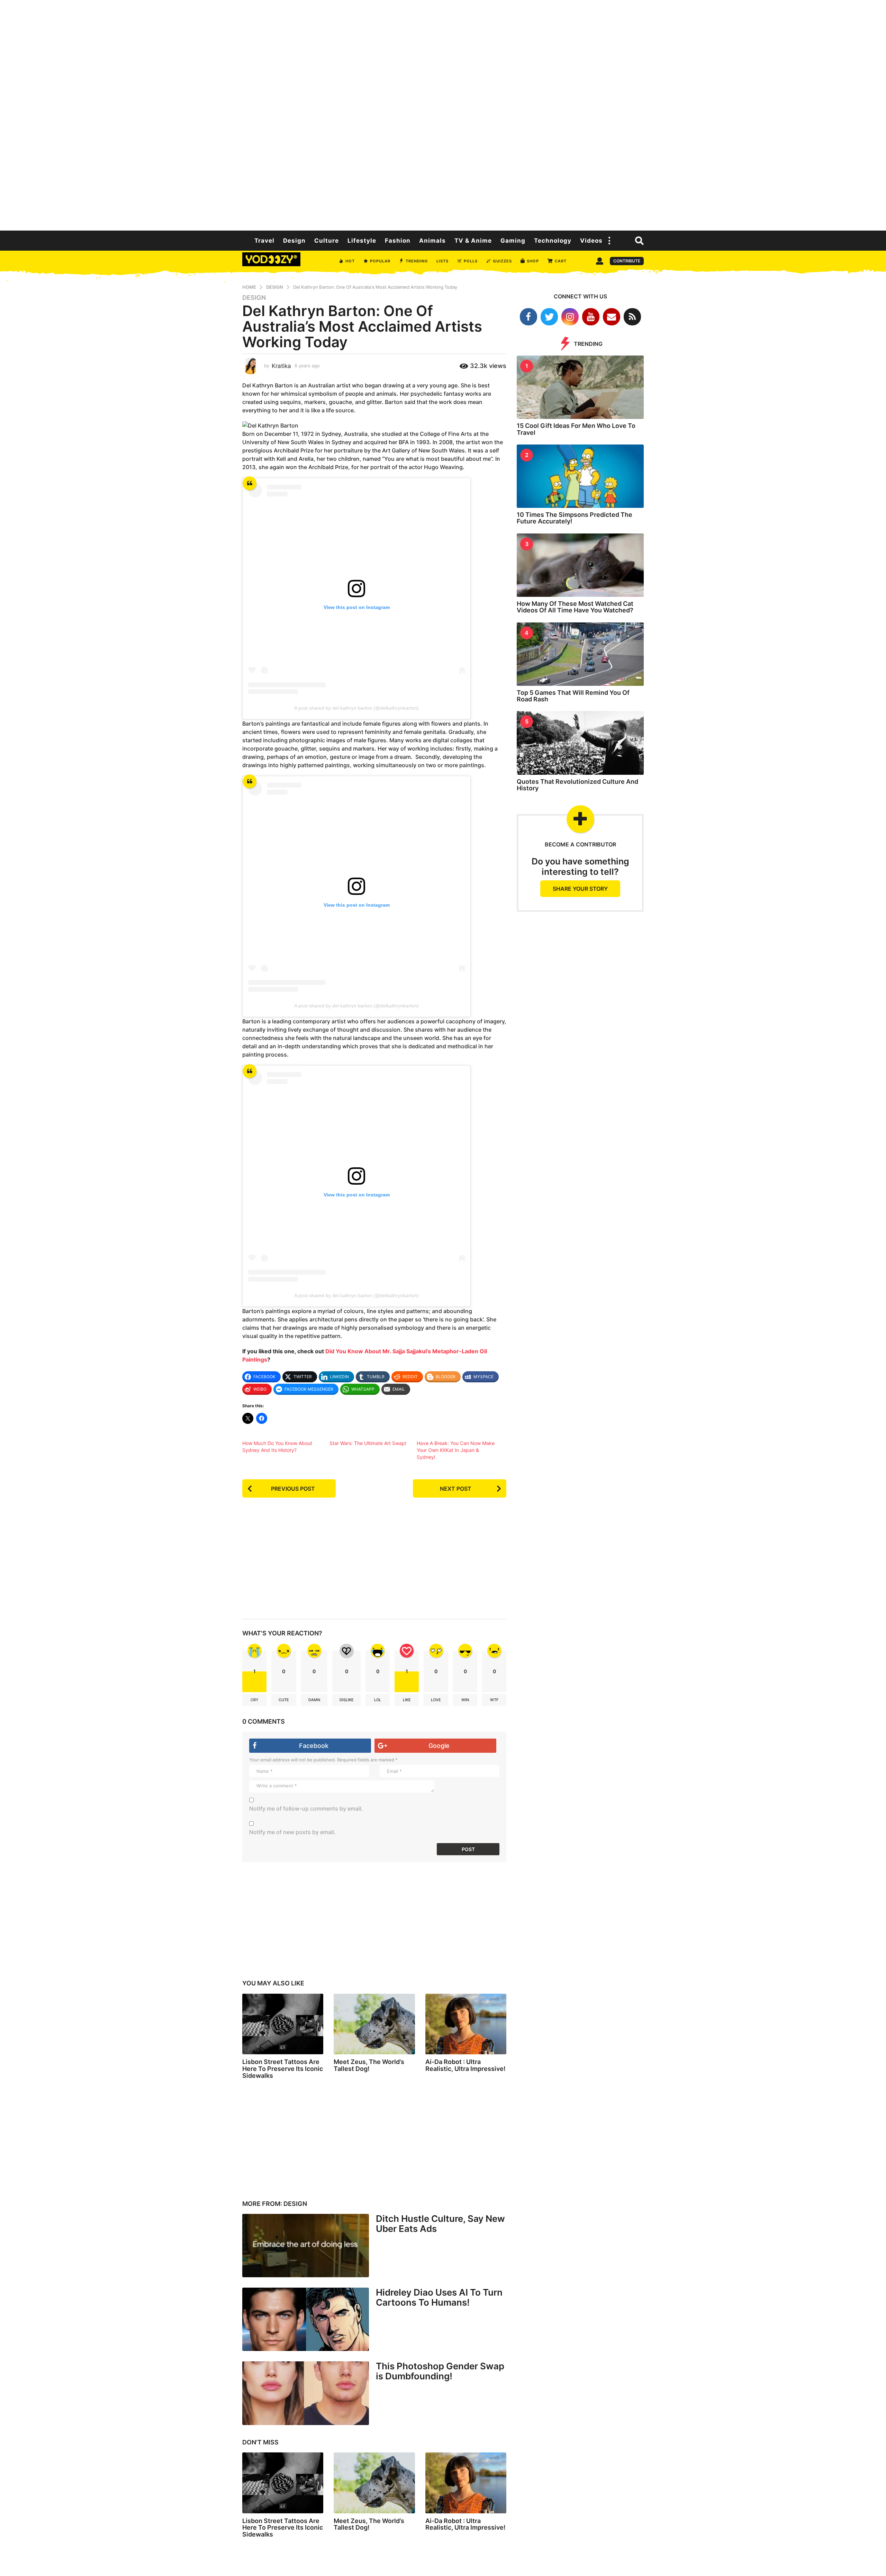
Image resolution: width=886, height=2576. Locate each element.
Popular (380, 261)
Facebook (314, 1746)
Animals (432, 241)
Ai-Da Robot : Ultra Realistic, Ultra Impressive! (465, 2065)
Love (436, 1700)
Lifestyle (362, 241)
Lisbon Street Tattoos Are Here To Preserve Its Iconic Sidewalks (283, 2069)
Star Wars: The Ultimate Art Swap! (368, 1443)
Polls (471, 261)
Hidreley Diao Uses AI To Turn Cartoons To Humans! (439, 2297)
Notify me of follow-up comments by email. (306, 1808)
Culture (327, 241)
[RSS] (632, 317)
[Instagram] (570, 317)
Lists (442, 261)
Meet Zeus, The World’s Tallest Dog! (369, 2065)
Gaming (513, 241)
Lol (378, 1700)
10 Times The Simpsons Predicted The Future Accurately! (575, 518)
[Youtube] (591, 317)
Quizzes (502, 261)
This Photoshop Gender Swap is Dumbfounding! (440, 2371)
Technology (553, 241)
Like (407, 1700)
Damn (314, 1700)
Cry (255, 1700)
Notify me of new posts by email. (292, 1832)
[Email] (612, 317)
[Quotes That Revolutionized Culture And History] (580, 743)
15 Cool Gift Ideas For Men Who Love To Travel (576, 429)
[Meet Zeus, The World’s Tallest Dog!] (374, 2024)
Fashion (398, 241)
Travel (264, 241)
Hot (350, 261)
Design (294, 241)
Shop (533, 261)
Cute (284, 1700)
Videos (591, 241)
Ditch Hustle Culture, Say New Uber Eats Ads (440, 2224)
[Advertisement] (443, 114)
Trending (417, 261)
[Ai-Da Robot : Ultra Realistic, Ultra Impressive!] (466, 2024)
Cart (561, 261)
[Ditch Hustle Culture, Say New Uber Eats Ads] (306, 2246)
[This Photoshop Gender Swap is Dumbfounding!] (306, 2393)
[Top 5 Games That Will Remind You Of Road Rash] (580, 654)
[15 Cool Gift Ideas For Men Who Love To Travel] (580, 387)
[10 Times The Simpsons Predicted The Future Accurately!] (580, 476)
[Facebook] (528, 317)
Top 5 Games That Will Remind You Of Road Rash (573, 696)
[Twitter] (549, 317)
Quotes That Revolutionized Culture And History (577, 785)
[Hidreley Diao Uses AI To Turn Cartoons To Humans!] (306, 2319)
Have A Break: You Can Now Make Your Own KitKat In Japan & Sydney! (456, 1450)
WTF (494, 1700)
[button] (609, 241)
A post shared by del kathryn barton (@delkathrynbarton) (356, 708)
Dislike (347, 1700)
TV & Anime (473, 241)
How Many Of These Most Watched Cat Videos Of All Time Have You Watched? (575, 607)
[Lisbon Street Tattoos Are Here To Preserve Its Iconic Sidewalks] (283, 2024)
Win (465, 1700)
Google (439, 1746)
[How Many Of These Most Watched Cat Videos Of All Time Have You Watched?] (580, 565)
